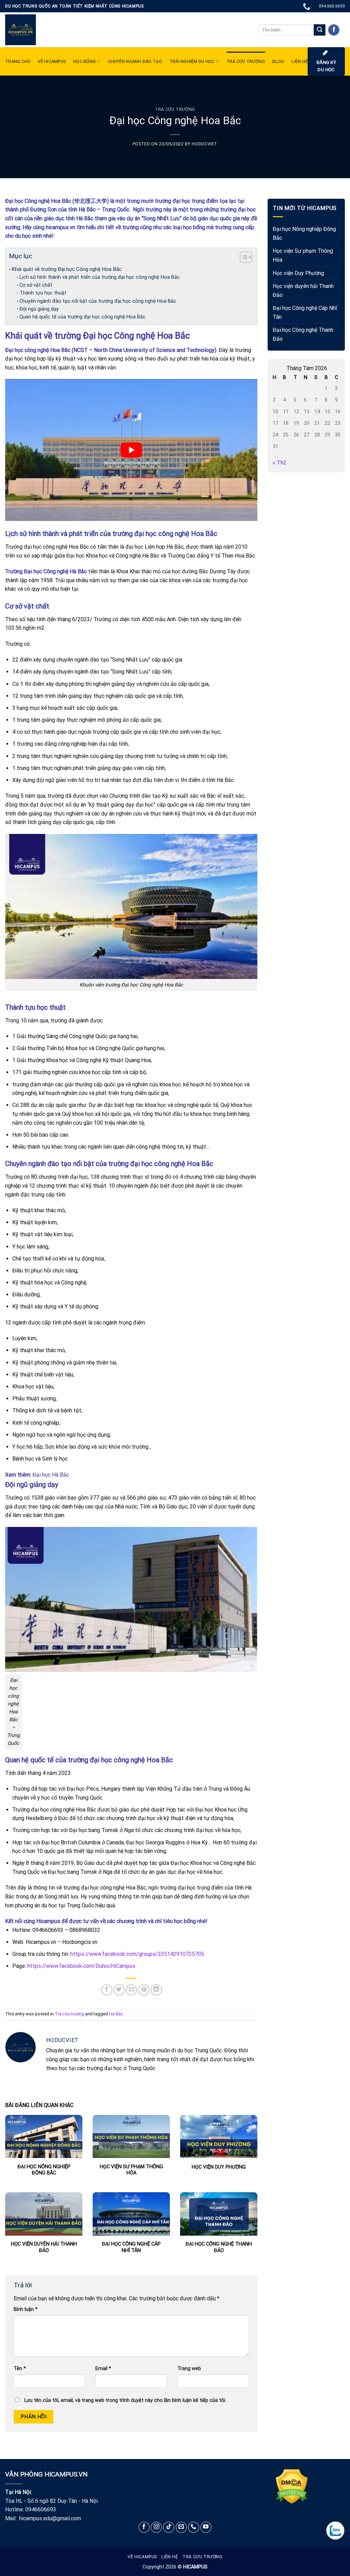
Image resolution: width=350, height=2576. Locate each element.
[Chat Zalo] (335, 2531)
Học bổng (84, 61)
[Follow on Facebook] (334, 30)
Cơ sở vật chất (36, 285)
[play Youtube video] (131, 450)
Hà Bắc (116, 2014)
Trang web (189, 2369)
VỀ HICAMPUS (52, 61)
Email (103, 2369)
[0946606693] (307, 6)
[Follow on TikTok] (169, 2527)
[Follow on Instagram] (156, 2527)
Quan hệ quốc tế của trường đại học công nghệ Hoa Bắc (83, 317)
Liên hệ (170, 2557)
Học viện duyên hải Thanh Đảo (303, 291)
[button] (243, 258)
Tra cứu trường (246, 61)
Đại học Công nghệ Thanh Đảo (303, 334)
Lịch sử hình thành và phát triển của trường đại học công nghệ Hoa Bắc (100, 277)
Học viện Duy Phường (298, 273)
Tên (20, 2369)
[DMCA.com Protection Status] (292, 2486)
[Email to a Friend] (131, 1990)
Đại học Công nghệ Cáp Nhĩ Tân (305, 312)
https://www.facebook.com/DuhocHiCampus (81, 1966)
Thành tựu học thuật (43, 293)
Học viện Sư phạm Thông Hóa (303, 255)
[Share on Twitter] (119, 1990)
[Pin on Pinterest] (144, 1990)
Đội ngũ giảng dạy (39, 309)
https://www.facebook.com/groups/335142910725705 (137, 1954)
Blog (278, 61)
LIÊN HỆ (300, 61)
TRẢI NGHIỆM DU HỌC (192, 61)
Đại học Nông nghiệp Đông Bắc (304, 233)
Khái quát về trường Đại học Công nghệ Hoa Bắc (67, 269)
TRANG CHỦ (18, 61)
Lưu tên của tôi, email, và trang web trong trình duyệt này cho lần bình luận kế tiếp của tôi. (125, 2400)
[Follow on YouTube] (206, 2527)
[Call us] (194, 2527)
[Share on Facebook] (107, 1990)
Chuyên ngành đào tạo (135, 61)
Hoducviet (205, 144)
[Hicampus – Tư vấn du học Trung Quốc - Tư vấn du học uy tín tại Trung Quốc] (21, 30)
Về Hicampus (142, 2557)
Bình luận (26, 2309)
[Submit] (320, 30)
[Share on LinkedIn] (156, 1990)
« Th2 (280, 463)
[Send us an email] (181, 2527)
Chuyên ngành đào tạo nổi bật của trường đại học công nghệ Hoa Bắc (99, 301)
